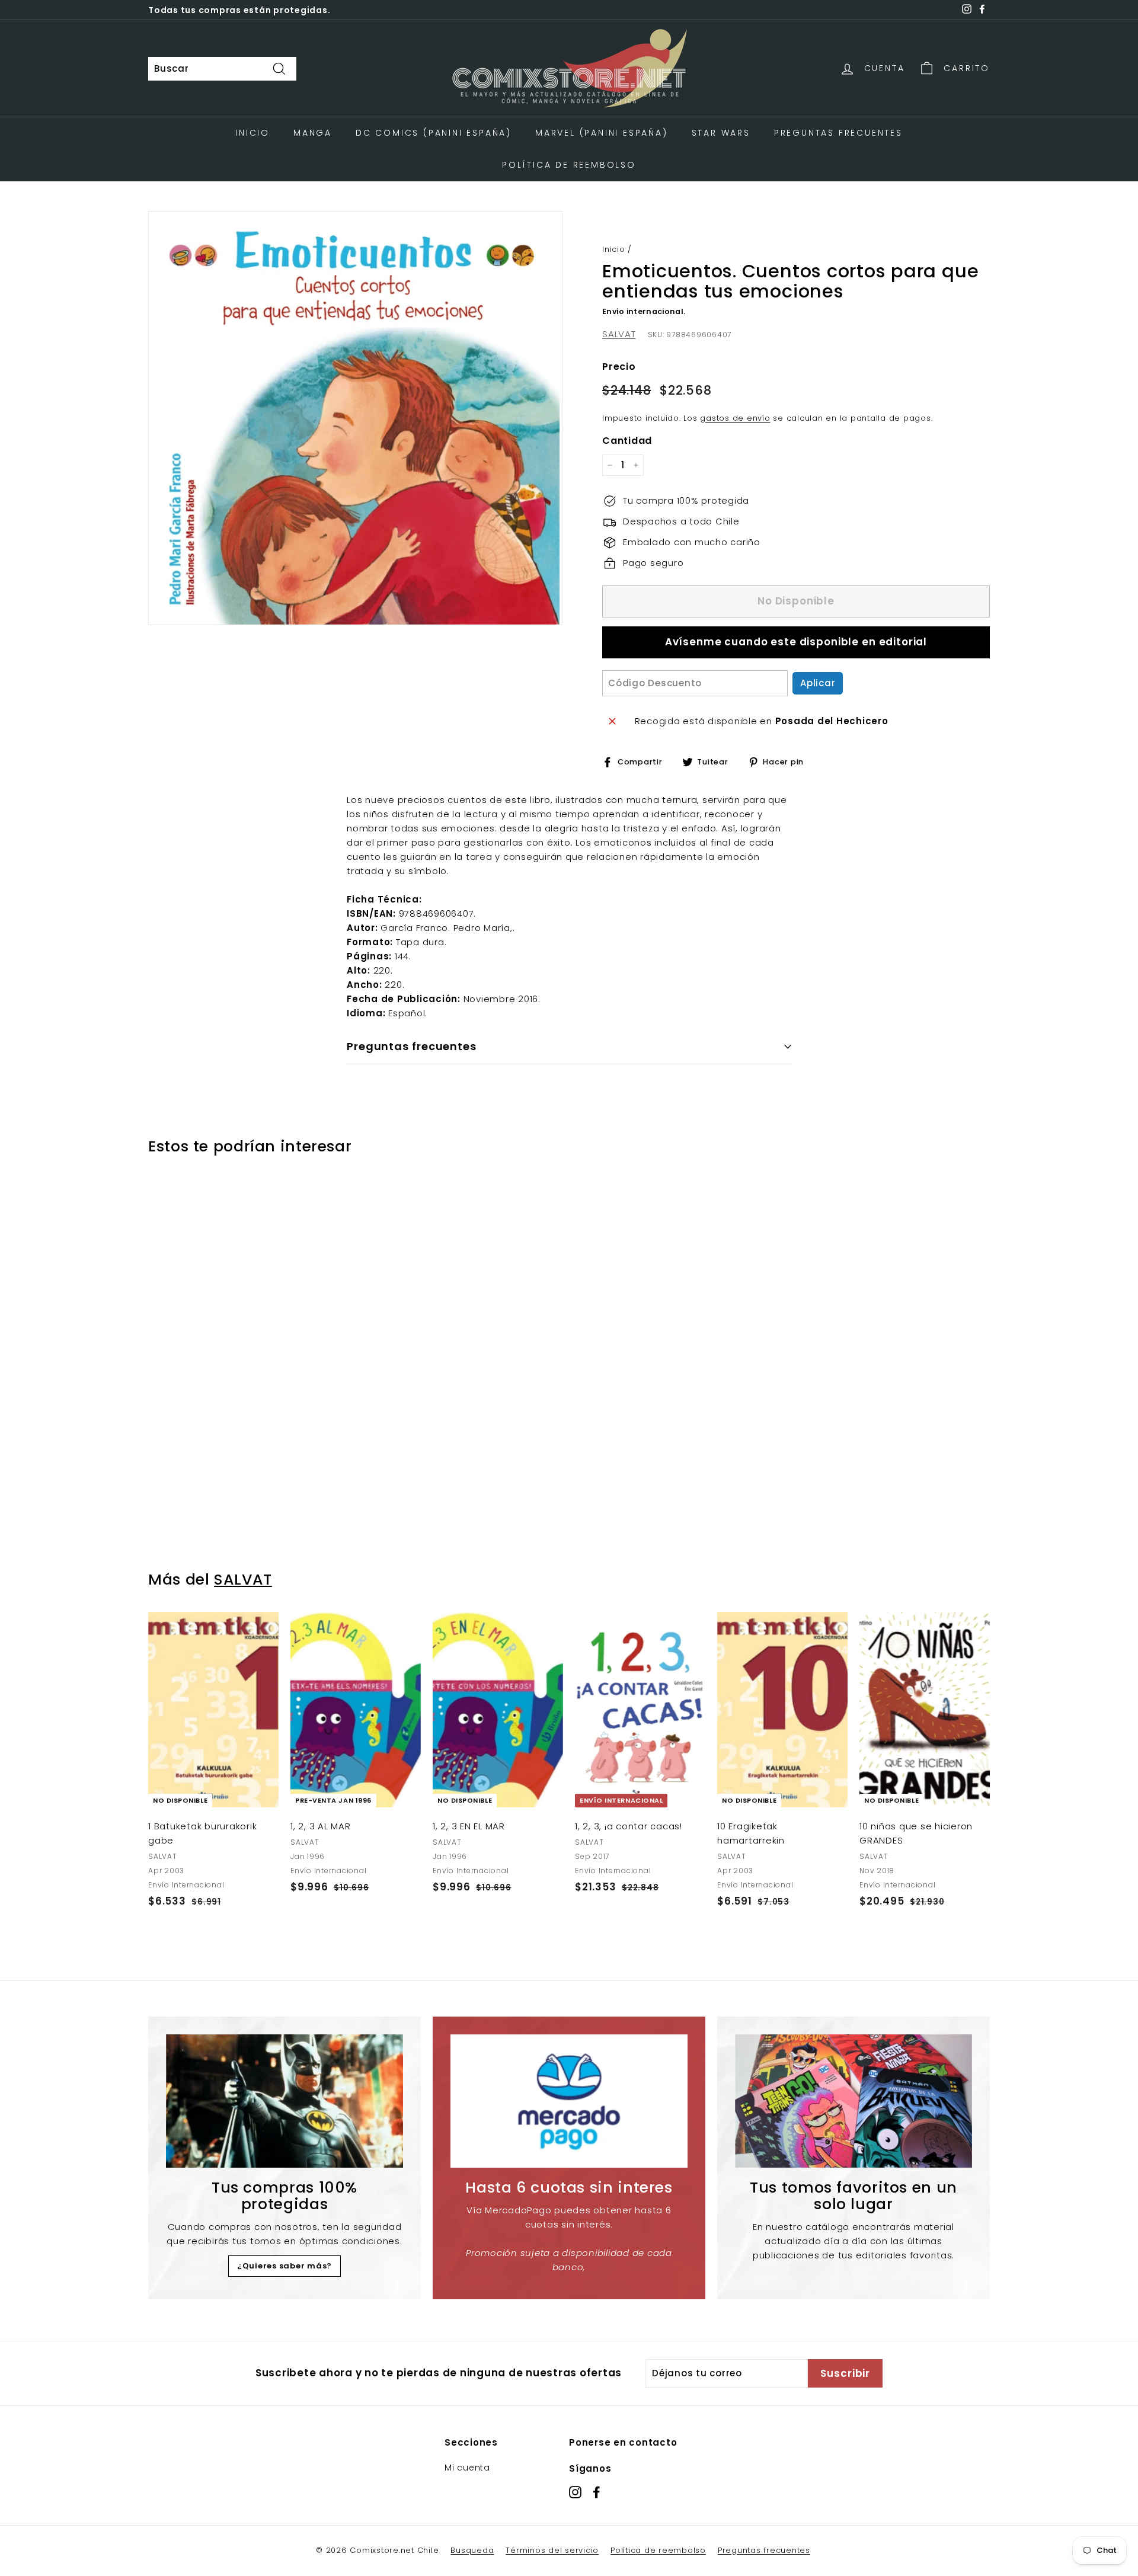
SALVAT (619, 334)
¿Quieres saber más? (284, 2266)
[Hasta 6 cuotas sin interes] (569, 2101)
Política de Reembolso (569, 165)
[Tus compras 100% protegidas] (284, 2101)
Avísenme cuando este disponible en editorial (796, 642)
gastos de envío (735, 418)
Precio (619, 367)
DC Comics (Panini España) (434, 133)
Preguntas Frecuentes (838, 133)
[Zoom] (355, 418)
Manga (313, 133)
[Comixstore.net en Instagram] (575, 2492)
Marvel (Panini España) (602, 133)
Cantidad (627, 441)
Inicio (252, 133)
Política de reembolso (658, 2550)
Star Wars (721, 133)
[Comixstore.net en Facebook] (597, 2492)
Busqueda (472, 2550)
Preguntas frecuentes (764, 2550)
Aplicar (818, 683)
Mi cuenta (467, 2468)
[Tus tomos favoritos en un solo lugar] (853, 2101)
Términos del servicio (552, 2550)
